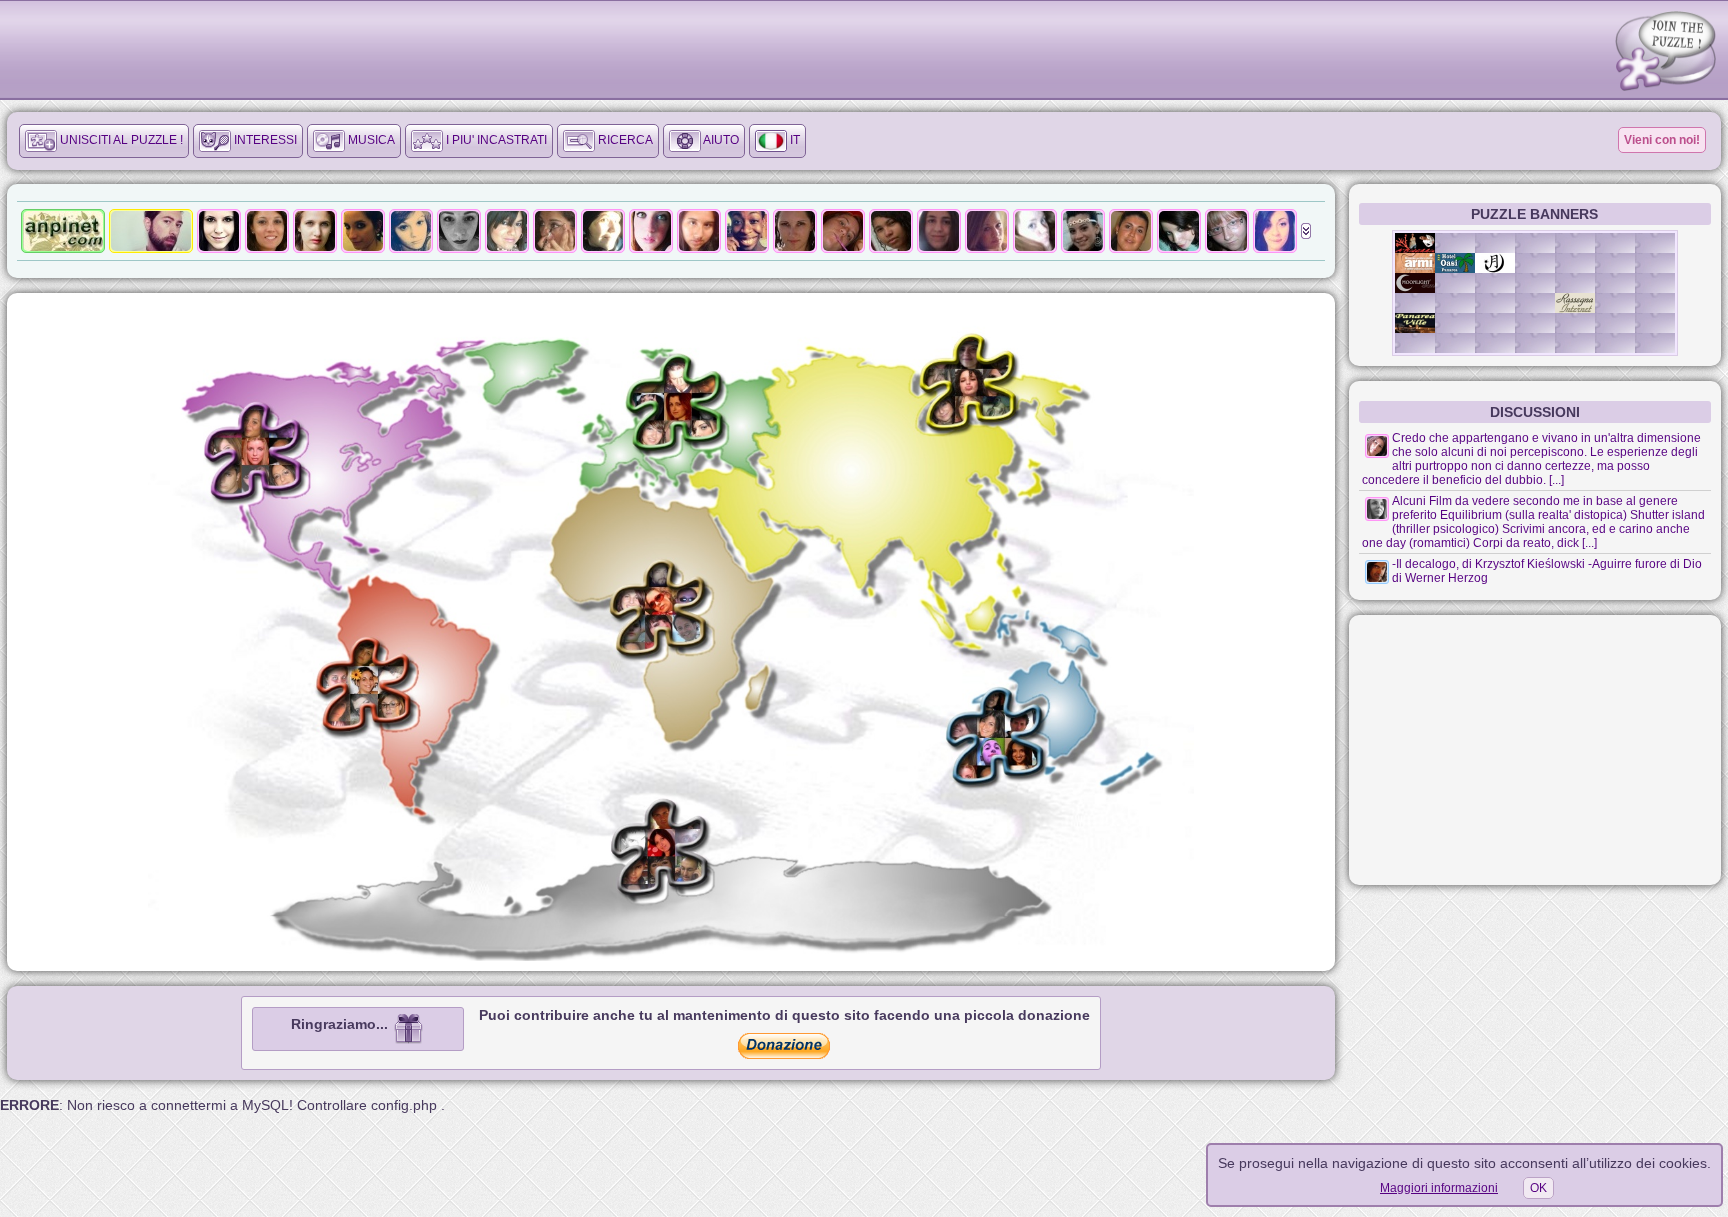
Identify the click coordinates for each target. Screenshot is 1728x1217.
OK (1538, 1188)
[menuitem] (104, 141)
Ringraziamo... (341, 1024)
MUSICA (370, 140)
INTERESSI (264, 140)
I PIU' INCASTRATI (495, 140)
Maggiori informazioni (1439, 1188)
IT (793, 140)
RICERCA (624, 140)
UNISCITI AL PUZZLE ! (120, 140)
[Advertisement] (1535, 750)
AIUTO (720, 140)
